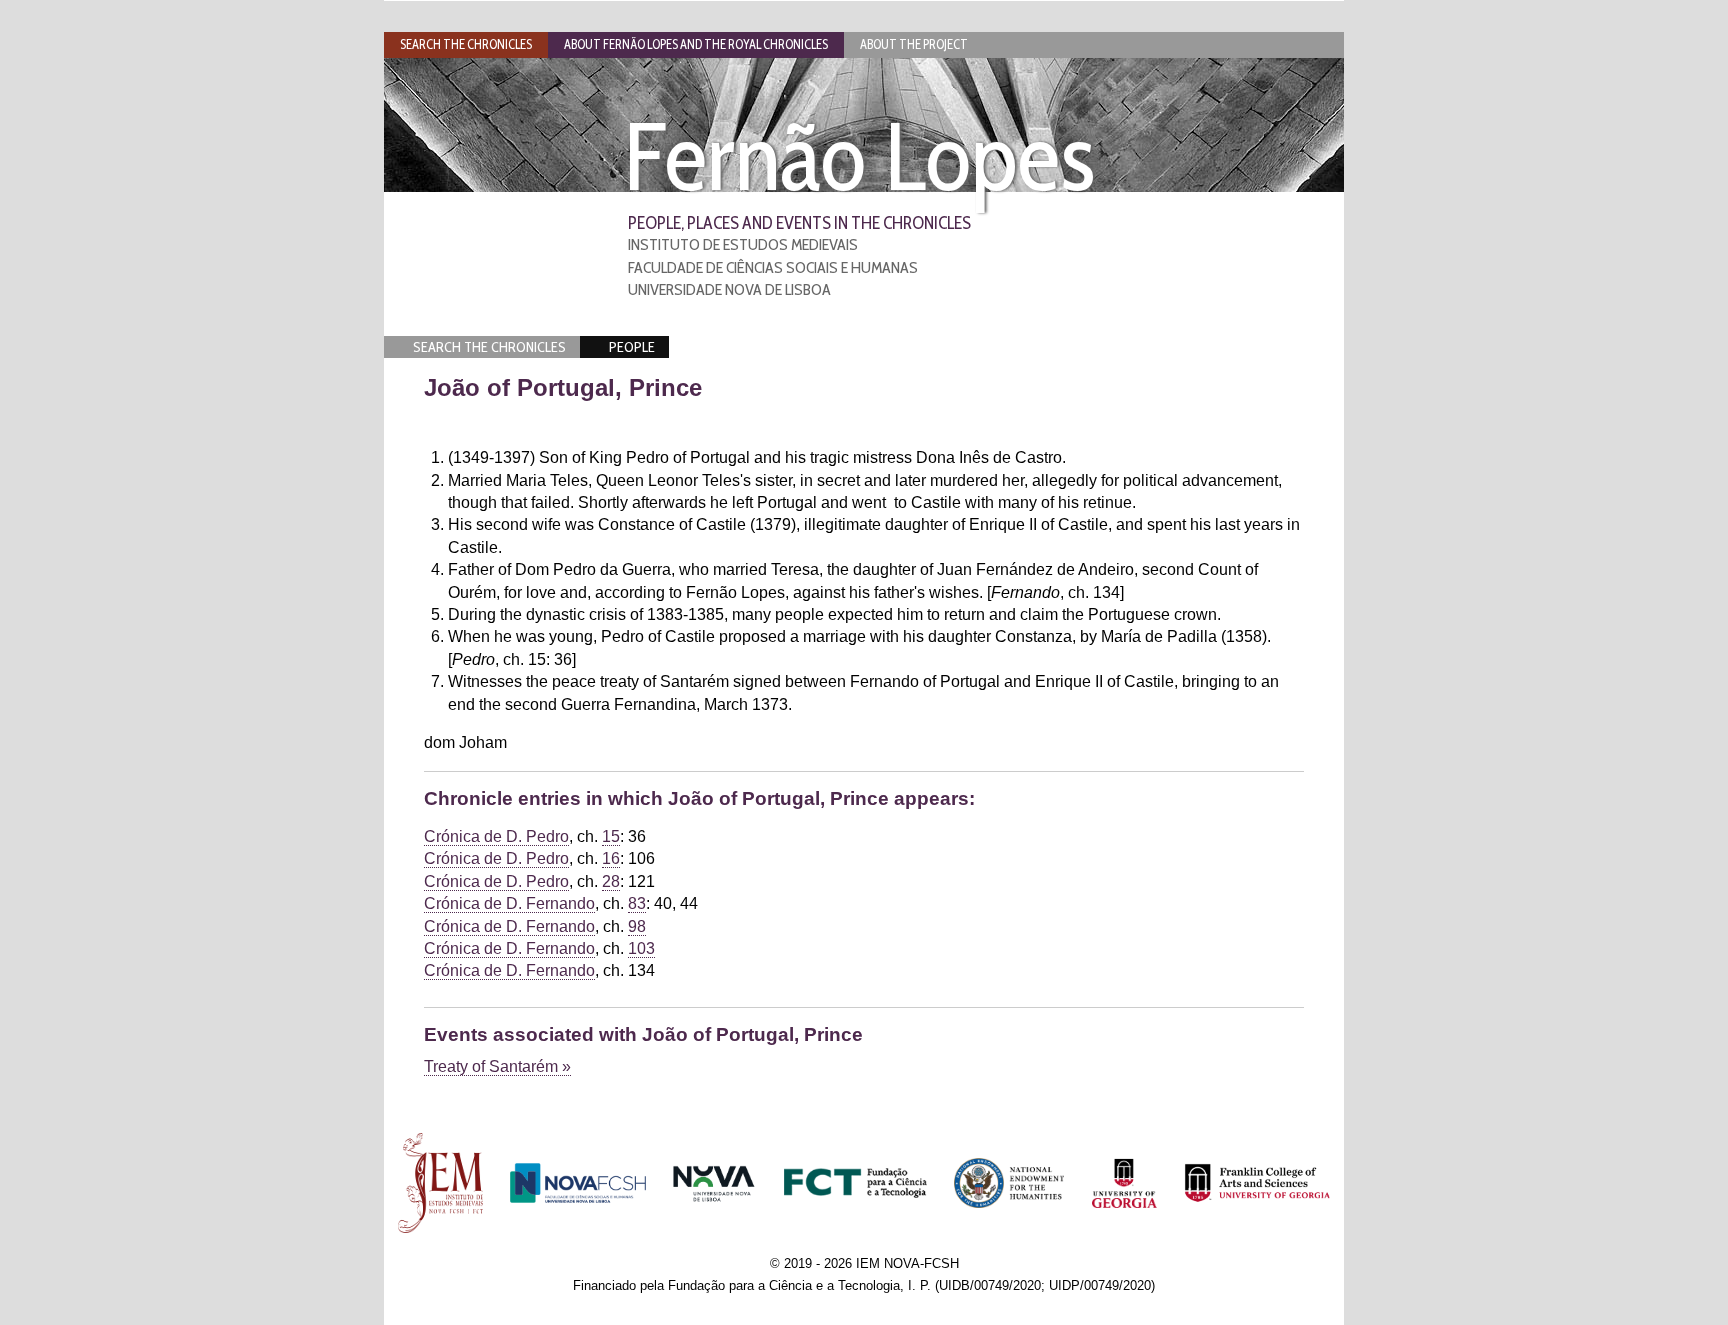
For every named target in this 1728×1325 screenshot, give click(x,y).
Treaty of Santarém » (497, 1066)
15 (611, 836)
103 (641, 948)
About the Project (914, 44)
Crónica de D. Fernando (509, 903)
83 (637, 903)
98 (637, 926)
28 (611, 881)
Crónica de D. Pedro (496, 836)
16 (611, 858)
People (632, 347)
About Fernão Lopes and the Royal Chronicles (696, 44)
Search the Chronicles (489, 347)
